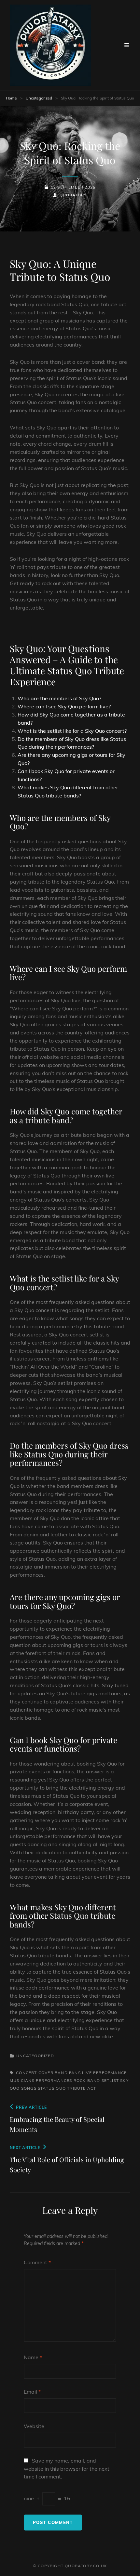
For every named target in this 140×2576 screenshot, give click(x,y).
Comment (37, 2262)
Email (32, 2392)
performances (54, 2080)
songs (29, 2088)
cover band (53, 2073)
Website (34, 2426)
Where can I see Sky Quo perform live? (64, 706)
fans (75, 2073)
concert (26, 2073)
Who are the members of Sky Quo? (59, 698)
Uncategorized (39, 98)
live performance (104, 2073)
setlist (110, 2080)
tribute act (82, 2088)
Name (33, 2357)
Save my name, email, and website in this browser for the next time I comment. (67, 2469)
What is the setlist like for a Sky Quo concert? (72, 731)
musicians (22, 2080)
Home (11, 98)
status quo (52, 2088)
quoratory (73, 195)
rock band (87, 2080)
